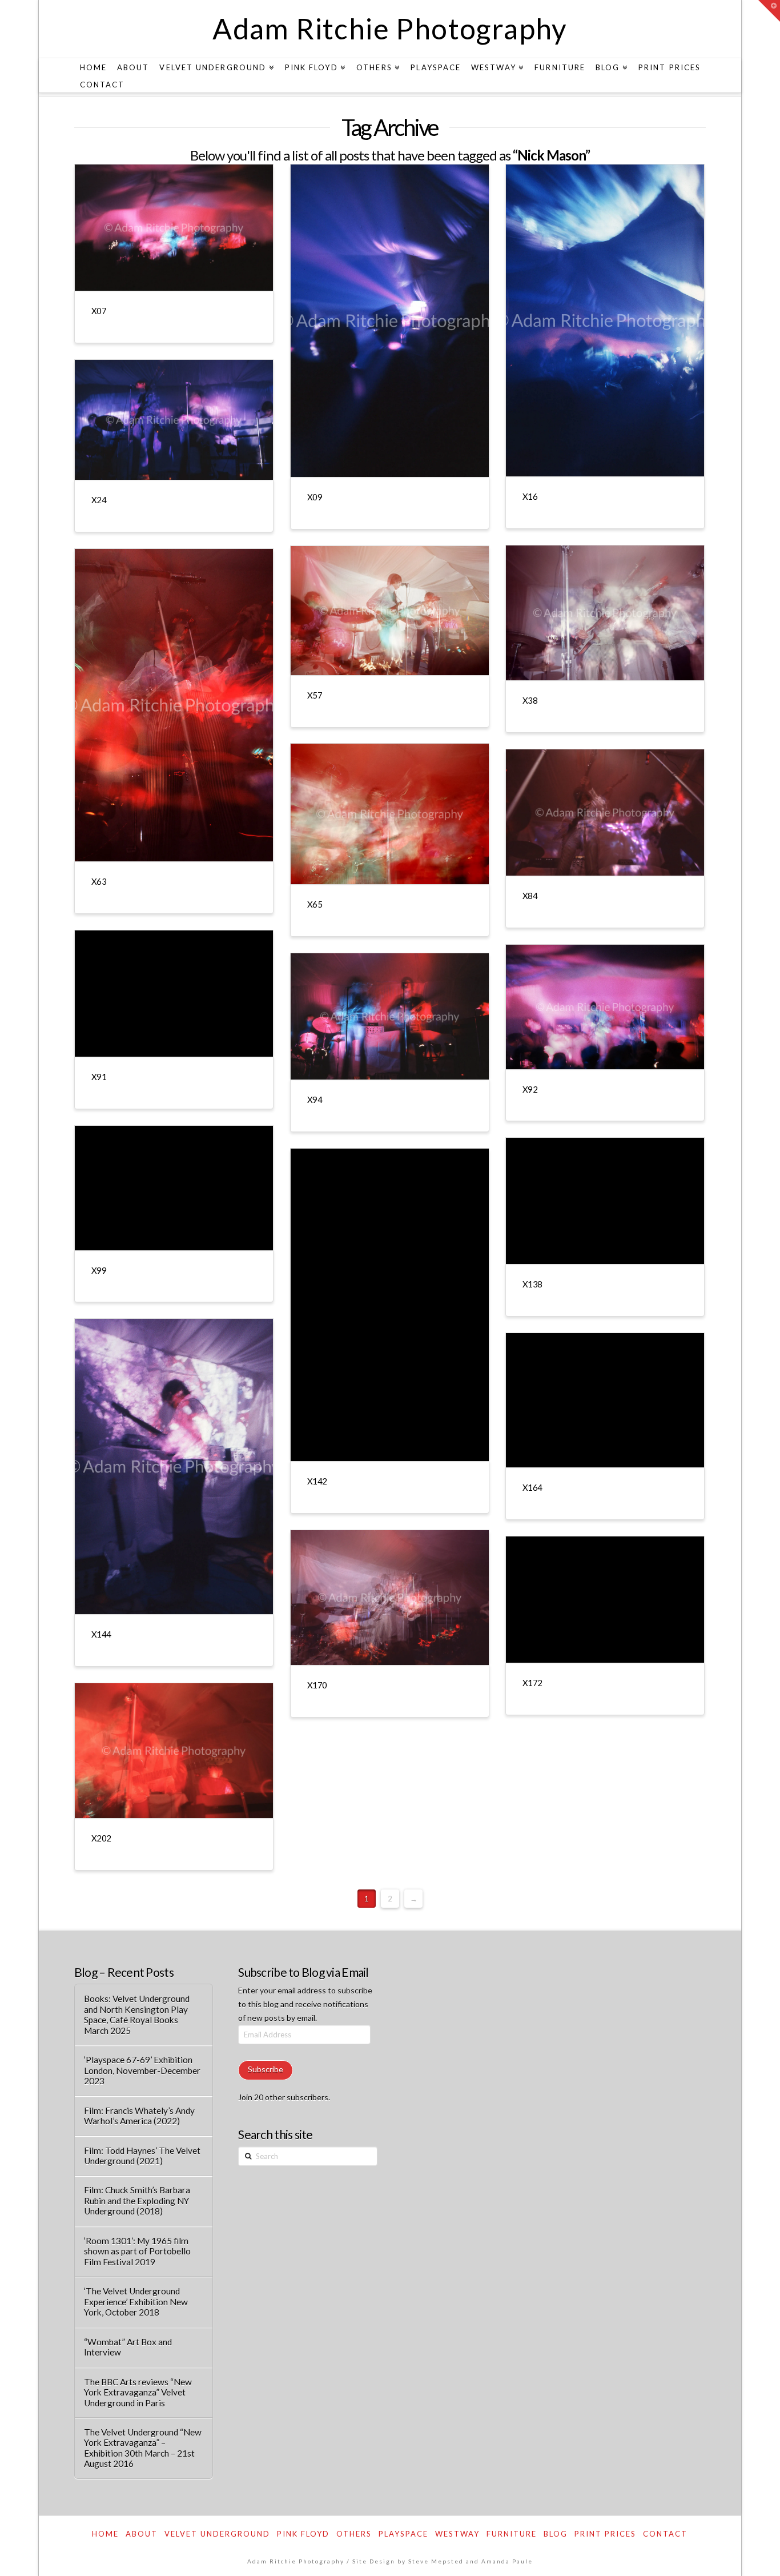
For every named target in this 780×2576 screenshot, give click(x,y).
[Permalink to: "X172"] (605, 1600)
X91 (99, 1077)
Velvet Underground (217, 2534)
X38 (530, 700)
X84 (530, 896)
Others (354, 2534)
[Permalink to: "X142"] (390, 1305)
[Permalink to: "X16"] (605, 320)
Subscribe (266, 2069)
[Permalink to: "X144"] (174, 1466)
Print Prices (605, 2534)
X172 (532, 1683)
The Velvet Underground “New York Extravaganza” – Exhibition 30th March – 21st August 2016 (143, 2448)
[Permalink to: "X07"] (174, 228)
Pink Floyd (303, 2534)
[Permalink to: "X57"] (390, 611)
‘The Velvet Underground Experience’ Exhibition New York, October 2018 (136, 2302)
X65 (315, 904)
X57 (315, 695)
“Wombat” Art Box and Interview (128, 2347)
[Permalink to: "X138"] (605, 1201)
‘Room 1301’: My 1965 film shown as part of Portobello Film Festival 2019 (137, 2251)
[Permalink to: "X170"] (390, 1598)
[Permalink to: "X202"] (174, 1751)
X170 (317, 1685)
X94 (315, 1100)
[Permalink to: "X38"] (605, 613)
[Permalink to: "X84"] (605, 812)
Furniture (512, 2534)
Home (105, 2534)
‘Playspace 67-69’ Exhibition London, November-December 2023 (142, 2070)
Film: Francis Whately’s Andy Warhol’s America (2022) (139, 2116)
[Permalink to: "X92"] (605, 1007)
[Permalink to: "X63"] (174, 705)
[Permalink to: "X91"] (174, 994)
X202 (101, 1838)
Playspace (403, 2534)
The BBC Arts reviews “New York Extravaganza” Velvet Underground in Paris (138, 2392)
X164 (532, 1487)
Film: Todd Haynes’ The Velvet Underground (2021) (142, 2156)
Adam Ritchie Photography (390, 29)
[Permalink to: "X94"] (390, 1016)
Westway (457, 2534)
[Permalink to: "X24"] (174, 420)
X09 (315, 497)
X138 (532, 1284)
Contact (665, 2534)
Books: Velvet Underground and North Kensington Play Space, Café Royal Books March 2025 (137, 2015)
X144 (101, 1634)
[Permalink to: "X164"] (605, 1400)
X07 (99, 311)
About (142, 2534)
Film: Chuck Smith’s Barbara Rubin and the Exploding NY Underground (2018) (137, 2200)
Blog (556, 2534)
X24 (99, 500)
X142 (317, 1481)
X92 (530, 1089)
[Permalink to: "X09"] (390, 321)
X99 (99, 1270)
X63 (99, 881)
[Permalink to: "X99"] (174, 1188)
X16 (530, 496)
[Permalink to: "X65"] (390, 814)
